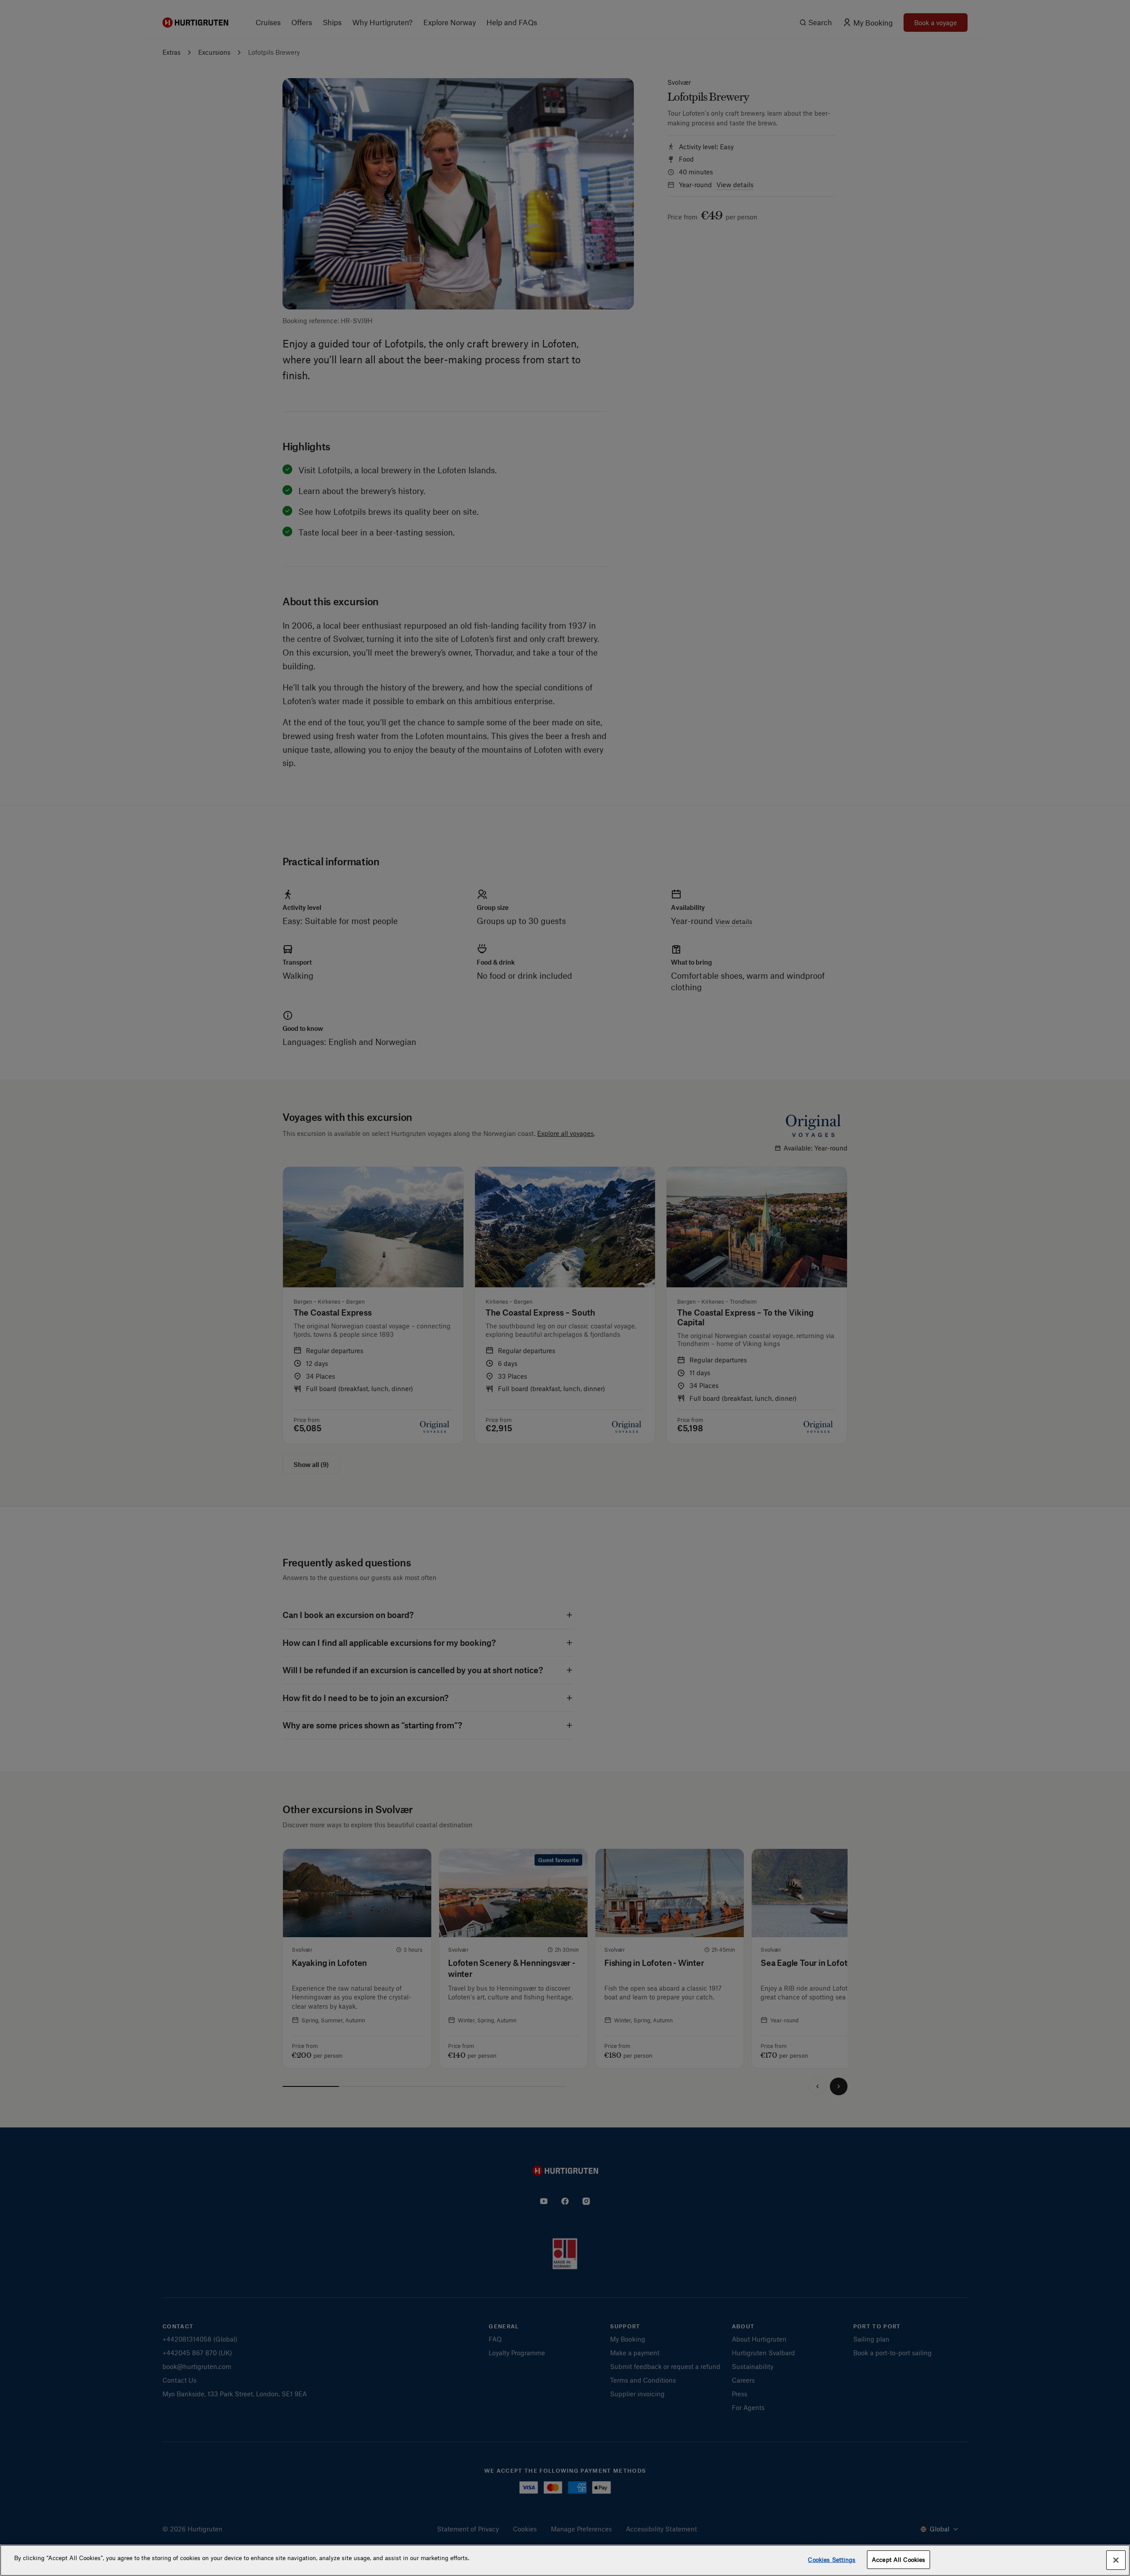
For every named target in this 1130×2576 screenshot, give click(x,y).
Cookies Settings (832, 2559)
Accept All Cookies (898, 2559)
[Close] (1116, 2560)
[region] (565, 2560)
